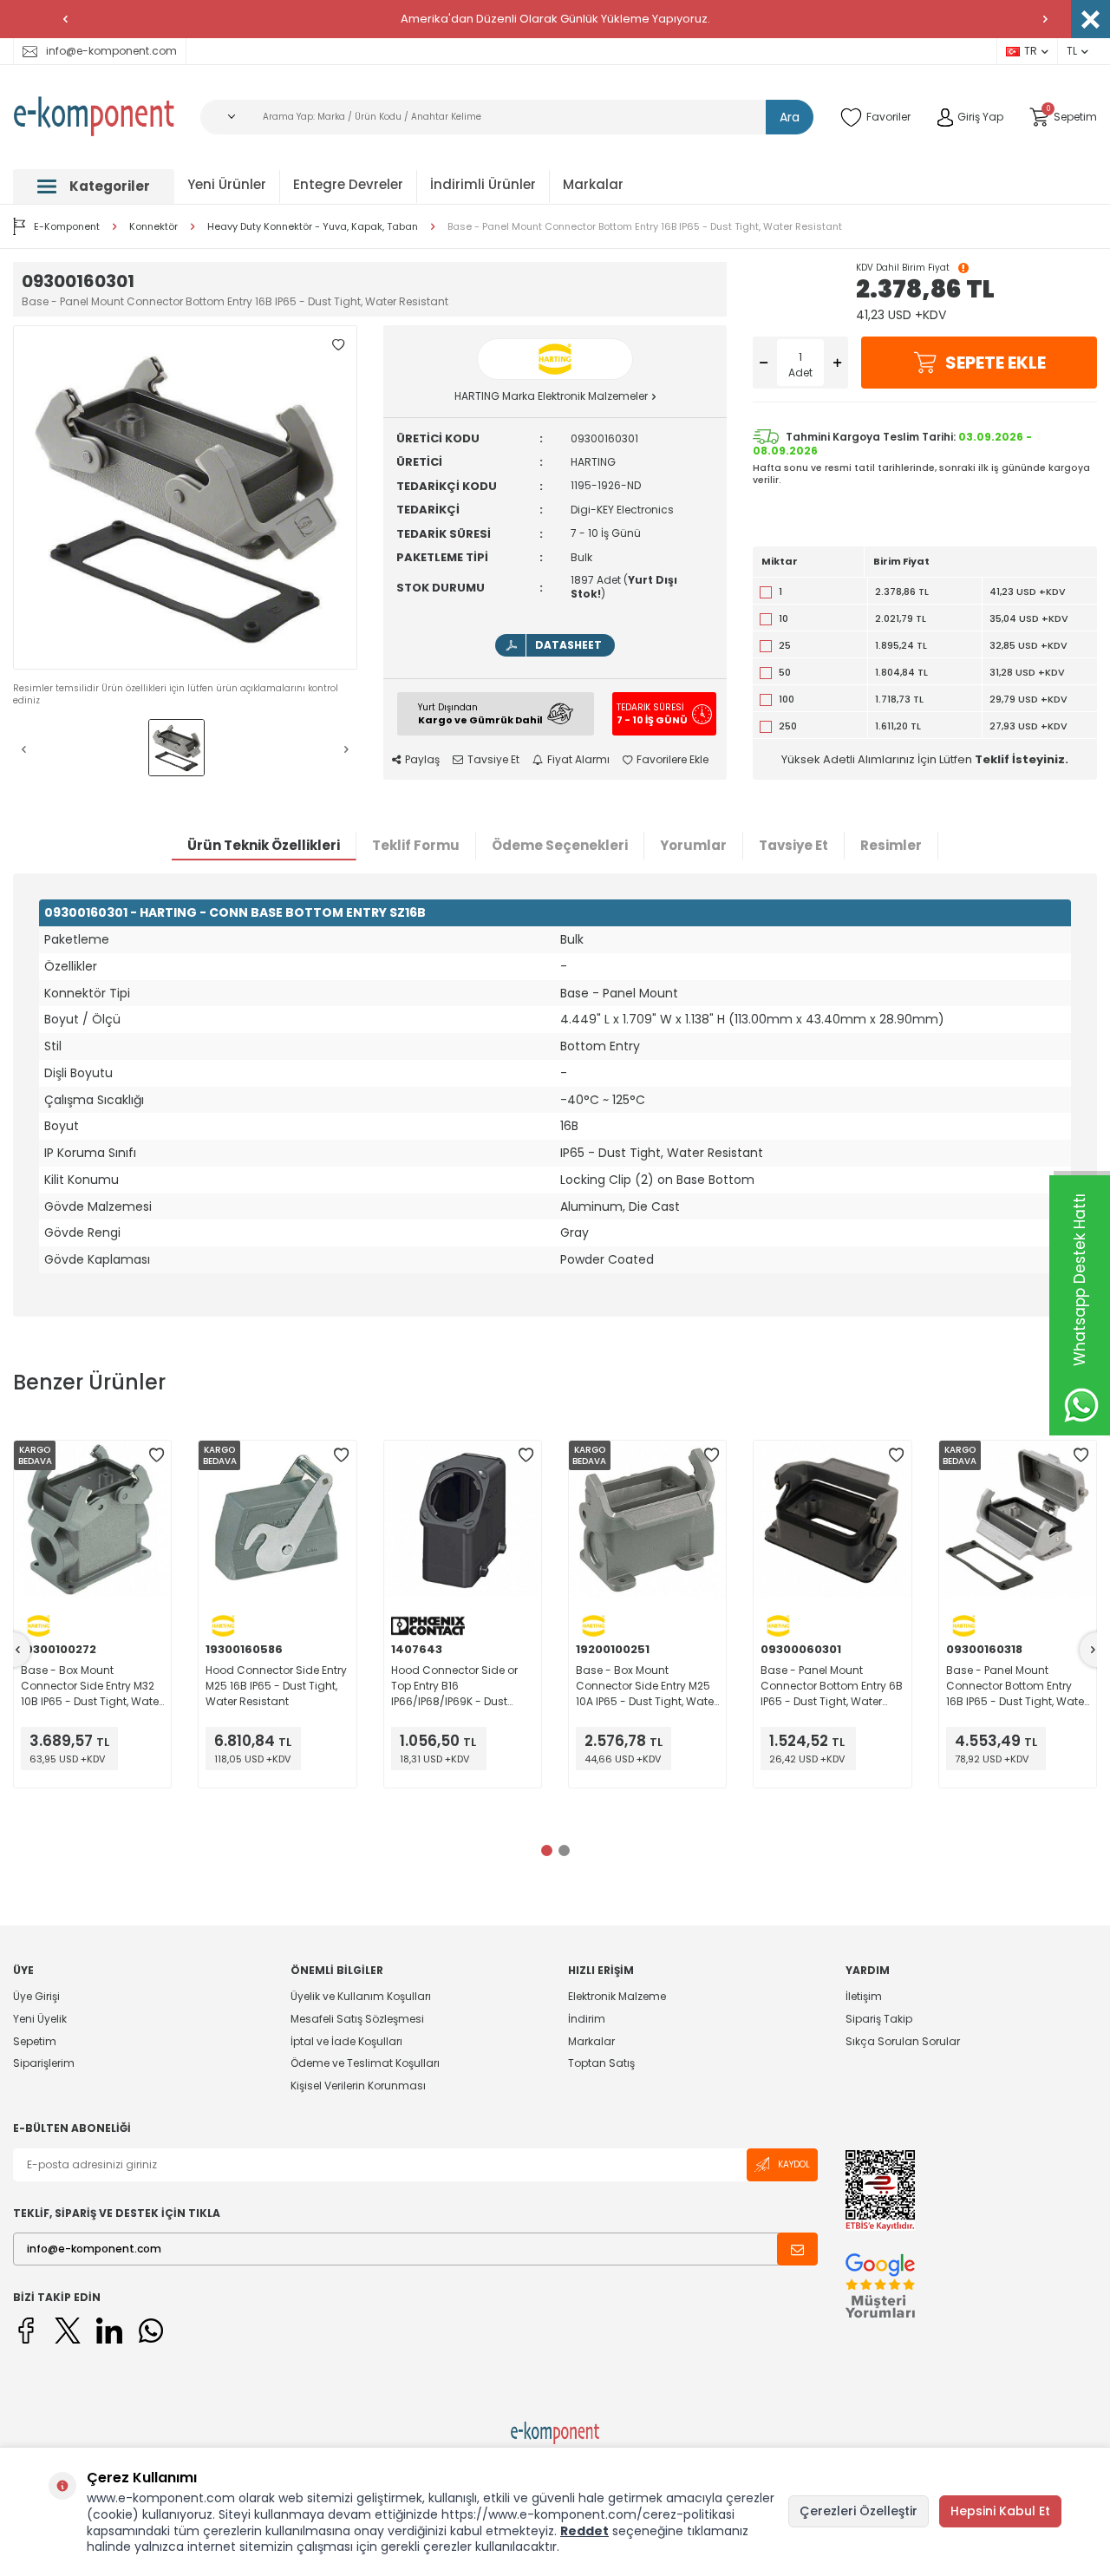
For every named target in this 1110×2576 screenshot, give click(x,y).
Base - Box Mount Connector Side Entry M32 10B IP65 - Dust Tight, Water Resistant (91, 1686)
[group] (185, 497)
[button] (65, 19)
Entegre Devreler (348, 184)
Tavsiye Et (493, 760)
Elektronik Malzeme (617, 1997)
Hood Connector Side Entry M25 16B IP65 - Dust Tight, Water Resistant (276, 1686)
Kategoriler (110, 186)
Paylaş (422, 760)
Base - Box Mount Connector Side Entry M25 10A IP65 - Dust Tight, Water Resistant (646, 1686)
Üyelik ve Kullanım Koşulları (361, 1997)
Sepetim (35, 2041)
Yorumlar (693, 845)
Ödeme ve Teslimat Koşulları (365, 2063)
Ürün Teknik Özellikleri (264, 845)
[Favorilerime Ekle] (156, 1455)
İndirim (587, 2019)
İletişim (864, 1997)
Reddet (584, 2531)
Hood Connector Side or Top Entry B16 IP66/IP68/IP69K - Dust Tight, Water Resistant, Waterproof (454, 1686)
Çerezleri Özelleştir (859, 2511)
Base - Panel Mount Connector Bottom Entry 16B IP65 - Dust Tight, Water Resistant (645, 227)
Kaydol (794, 2164)
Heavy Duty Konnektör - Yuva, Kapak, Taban (313, 227)
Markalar (593, 184)
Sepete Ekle (996, 363)
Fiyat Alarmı (578, 760)
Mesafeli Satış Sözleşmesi (357, 2019)
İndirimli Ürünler (483, 184)
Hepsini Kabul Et (1000, 2511)
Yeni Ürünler (227, 184)
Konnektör (153, 227)
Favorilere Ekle (673, 760)
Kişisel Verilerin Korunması (358, 2086)
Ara (790, 117)
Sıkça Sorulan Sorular (903, 2041)
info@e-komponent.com (111, 51)
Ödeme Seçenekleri (560, 845)
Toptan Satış (601, 2063)
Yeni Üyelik (40, 2019)
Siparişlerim (44, 2063)
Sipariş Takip (879, 2019)
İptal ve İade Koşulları (346, 2041)
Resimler (891, 845)
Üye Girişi (36, 1997)
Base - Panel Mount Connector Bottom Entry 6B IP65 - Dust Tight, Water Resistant (832, 1686)
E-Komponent (67, 226)
